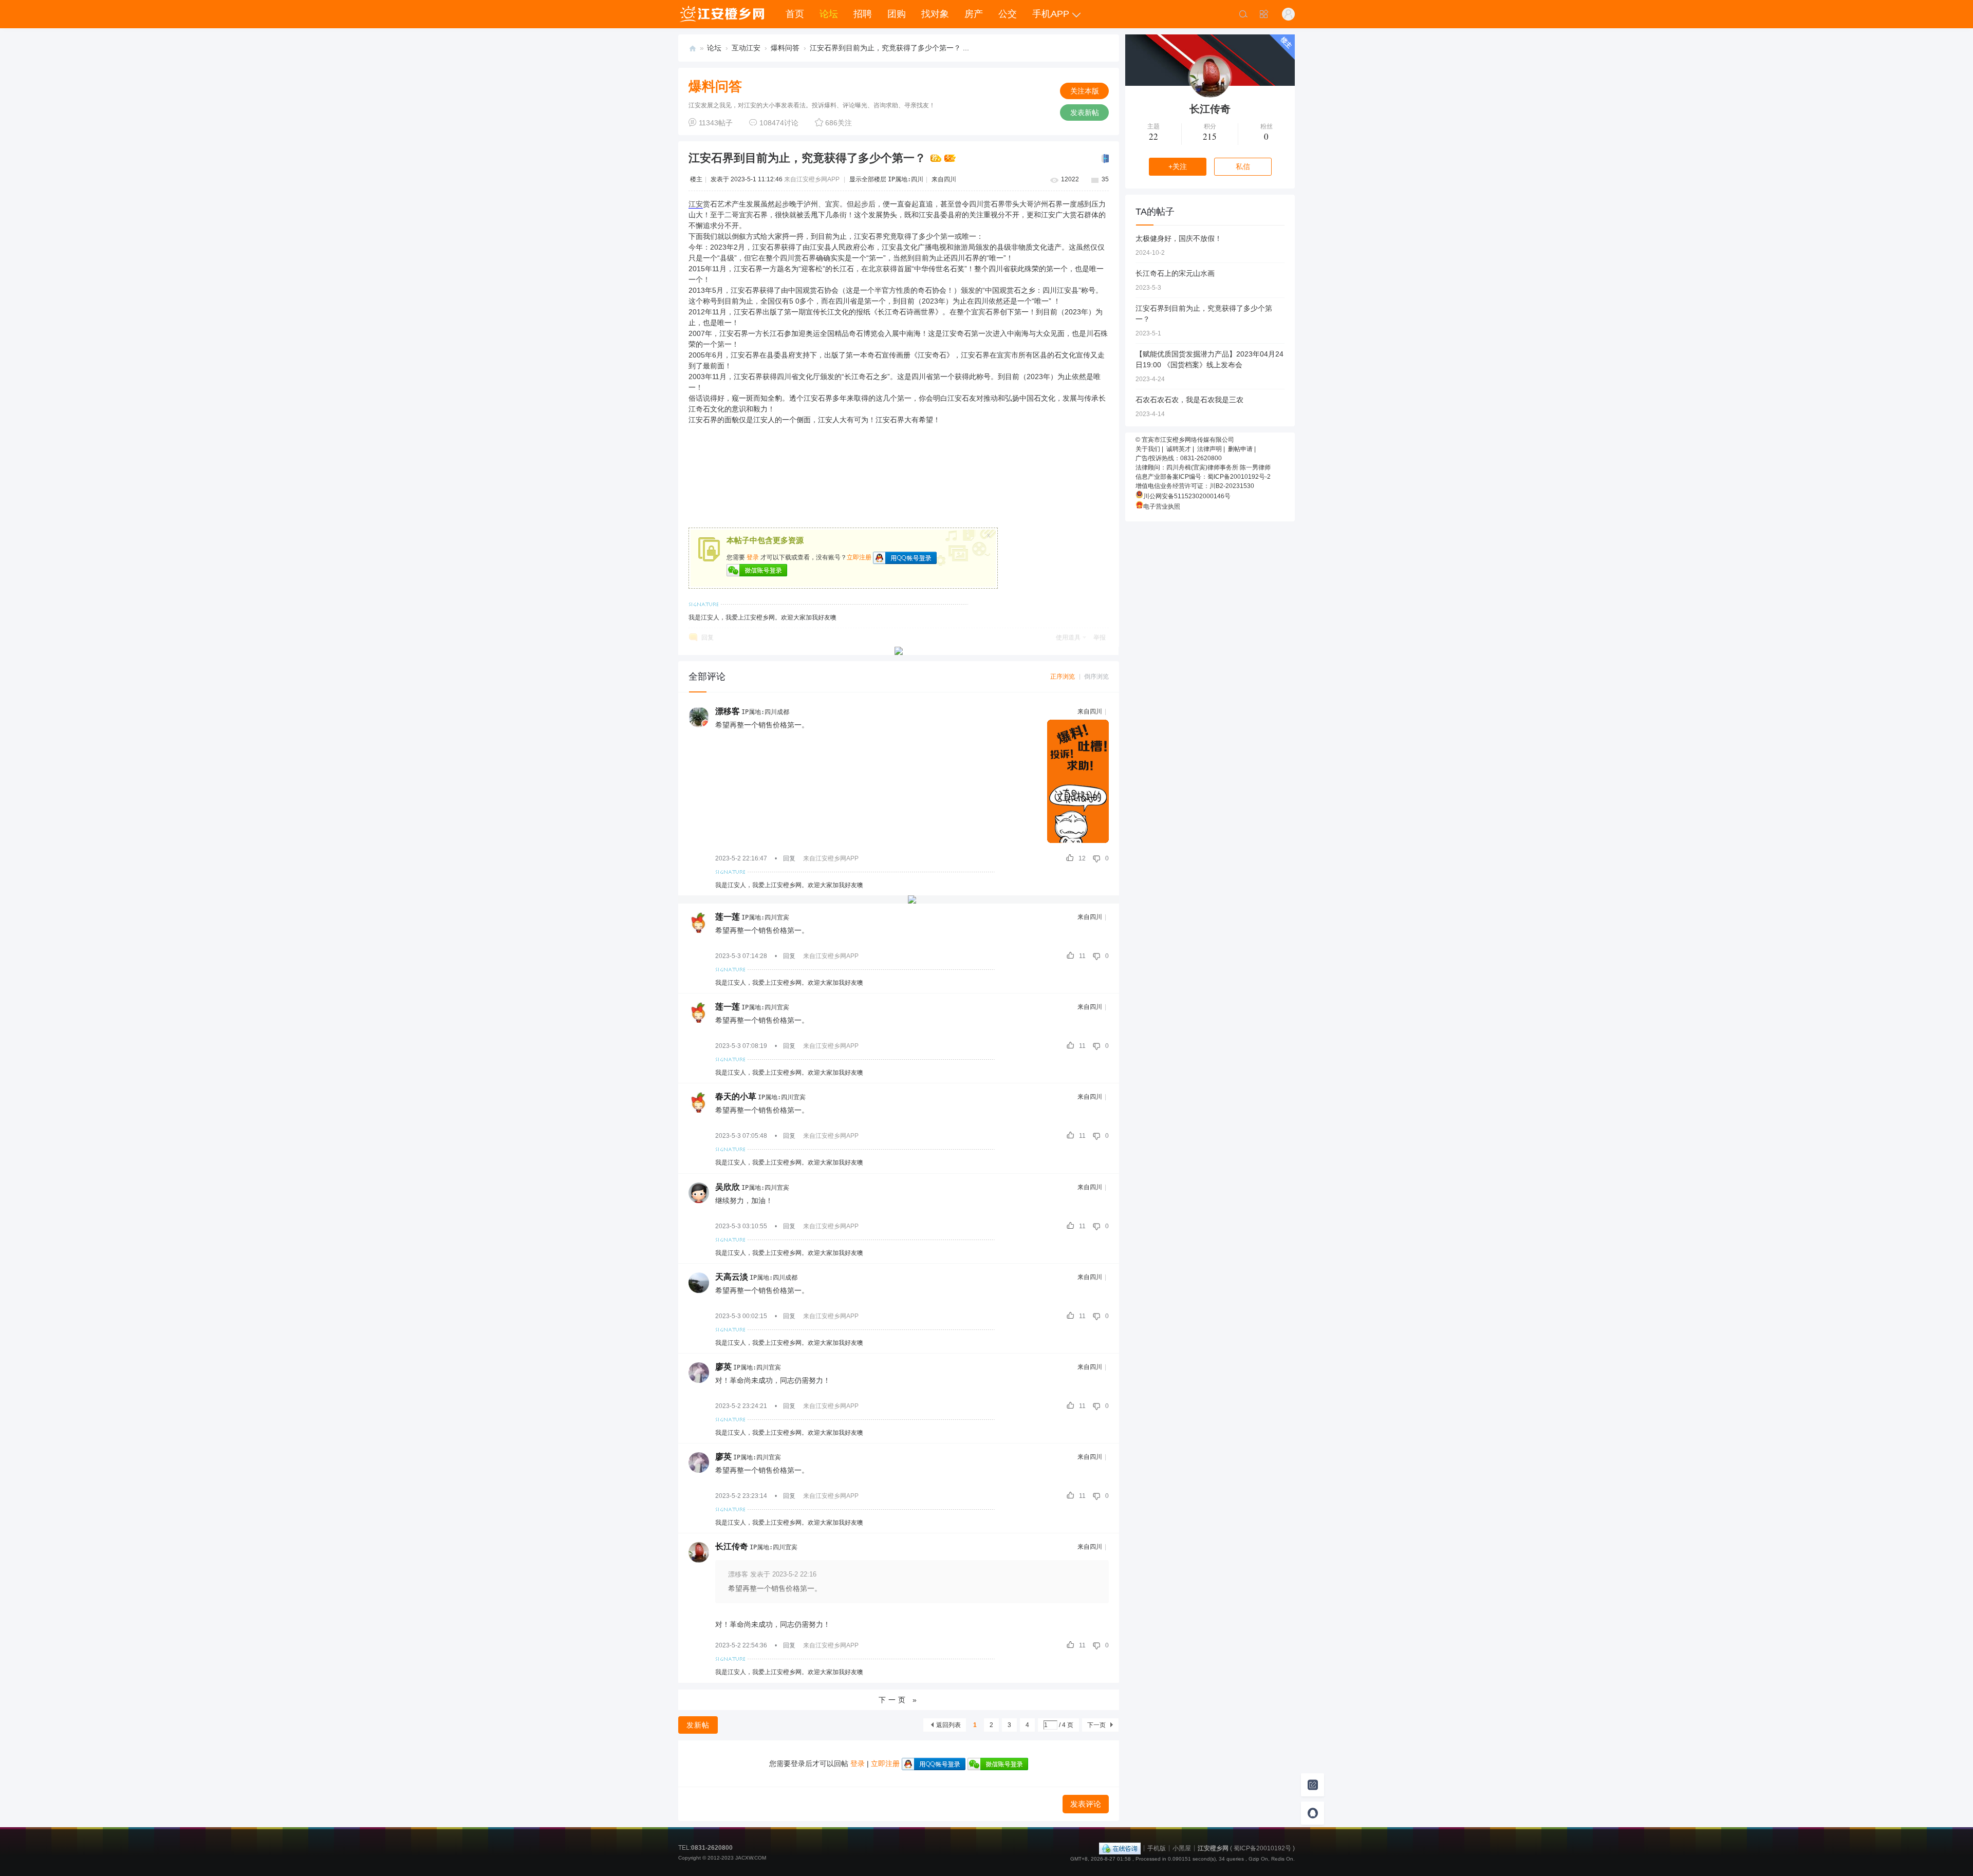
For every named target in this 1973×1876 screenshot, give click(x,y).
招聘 (863, 14)
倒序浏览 (1096, 677)
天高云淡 (732, 1277)
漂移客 (728, 711)
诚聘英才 (1179, 449)
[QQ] (1120, 1848)
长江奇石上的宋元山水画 (1175, 273)
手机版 (1157, 1848)
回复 (708, 637)
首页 (795, 14)
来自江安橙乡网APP (812, 179)
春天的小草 (736, 1096)
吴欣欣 (728, 1187)
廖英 (723, 1367)
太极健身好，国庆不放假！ (1179, 238)
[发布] (1313, 1785)
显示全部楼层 (868, 179)
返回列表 (948, 1725)
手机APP (1051, 14)
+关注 (1178, 166)
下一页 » (899, 1700)
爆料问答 (785, 48)
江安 (696, 204)
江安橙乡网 (693, 48)
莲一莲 (728, 917)
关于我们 (1148, 449)
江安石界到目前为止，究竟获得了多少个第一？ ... (889, 48)
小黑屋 (1182, 1848)
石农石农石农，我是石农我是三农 (1189, 400)
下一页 (1096, 1725)
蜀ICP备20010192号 (1262, 1848)
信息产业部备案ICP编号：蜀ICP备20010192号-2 (1203, 477)
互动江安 (746, 48)
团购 (897, 14)
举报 (1100, 637)
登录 (753, 557)
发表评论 (1086, 1804)
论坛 (829, 14)
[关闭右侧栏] (1104, 159)
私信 (1243, 166)
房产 (974, 14)
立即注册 (859, 557)
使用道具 (1068, 637)
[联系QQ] (1313, 1813)
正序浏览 (1063, 677)
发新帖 (698, 1725)
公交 (1008, 14)
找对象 (935, 14)
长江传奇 (732, 1546)
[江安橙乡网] (722, 14)
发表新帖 (1085, 112)
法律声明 (1209, 449)
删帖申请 (1240, 449)
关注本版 (1085, 91)
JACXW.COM (751, 1858)
